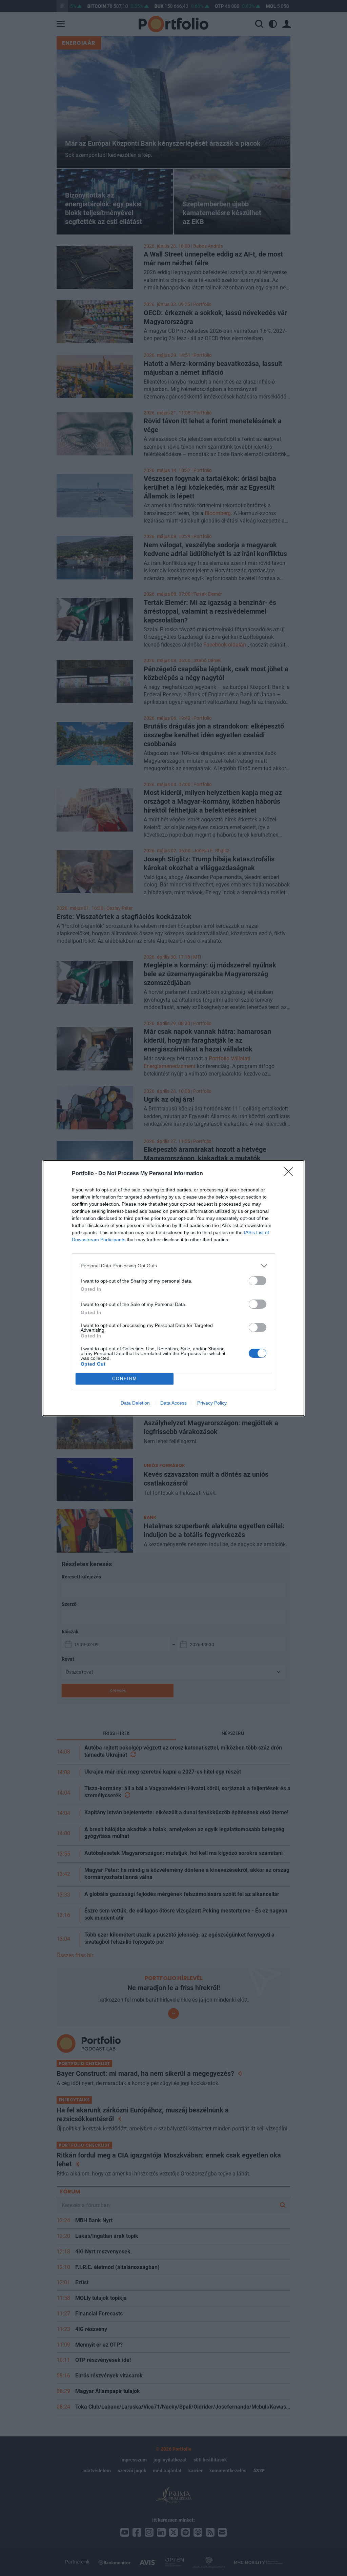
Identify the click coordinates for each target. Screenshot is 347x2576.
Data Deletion (135, 1403)
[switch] (258, 1281)
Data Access (173, 1403)
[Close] (291, 1174)
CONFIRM (125, 1379)
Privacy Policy (212, 1403)
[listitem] (173, 1266)
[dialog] (173, 1288)
